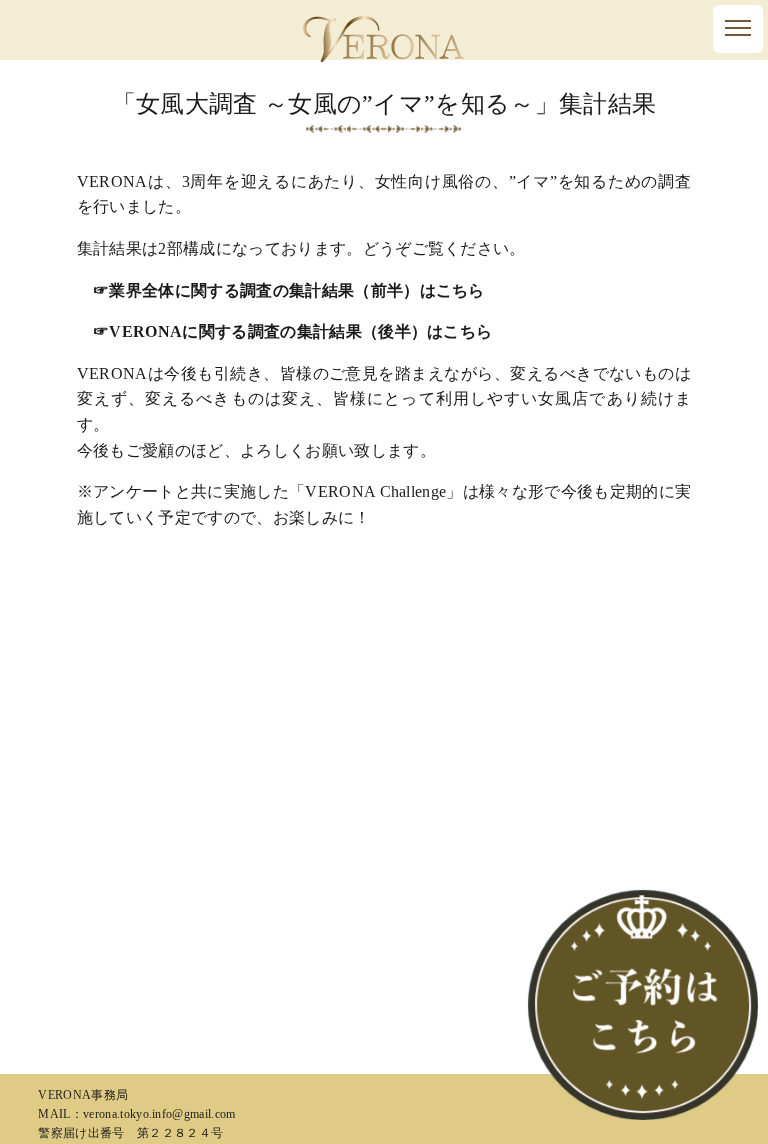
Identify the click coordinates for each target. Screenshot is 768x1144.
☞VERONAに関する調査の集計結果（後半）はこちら (292, 331)
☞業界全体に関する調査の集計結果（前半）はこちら (289, 290)
